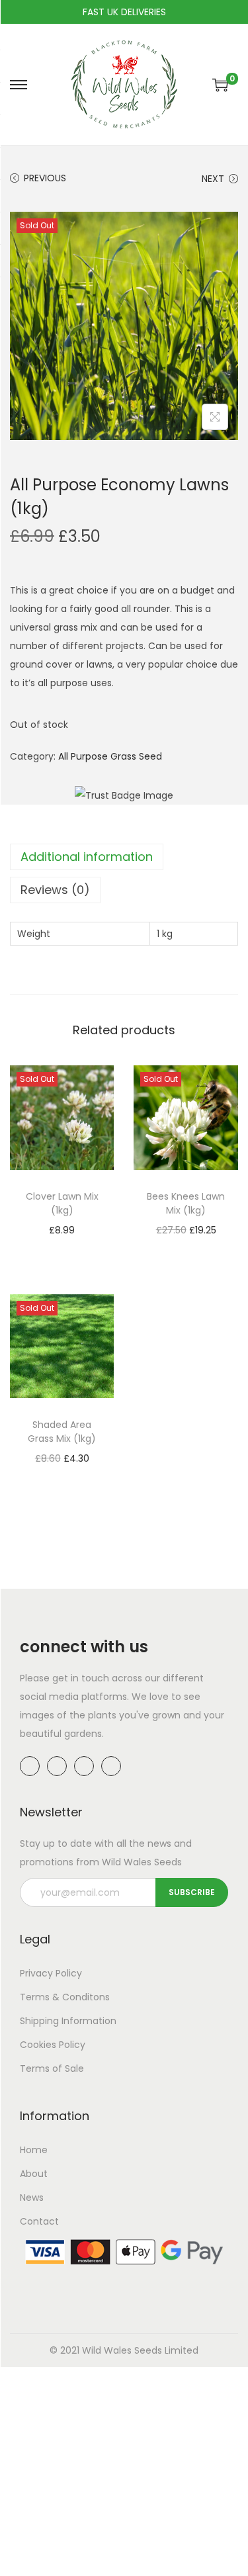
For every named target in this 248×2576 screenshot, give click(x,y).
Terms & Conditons (65, 1997)
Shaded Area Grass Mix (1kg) (62, 1432)
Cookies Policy (53, 2045)
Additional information (87, 857)
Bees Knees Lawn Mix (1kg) (186, 1203)
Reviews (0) (55, 890)
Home (34, 2150)
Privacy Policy (51, 1973)
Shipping (39, 2021)
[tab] (124, 857)
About (34, 2174)
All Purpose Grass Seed (110, 756)
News (32, 2198)
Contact (39, 2221)
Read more (68, 1249)
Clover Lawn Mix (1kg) (62, 1203)
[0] (220, 85)
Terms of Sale (52, 2068)
